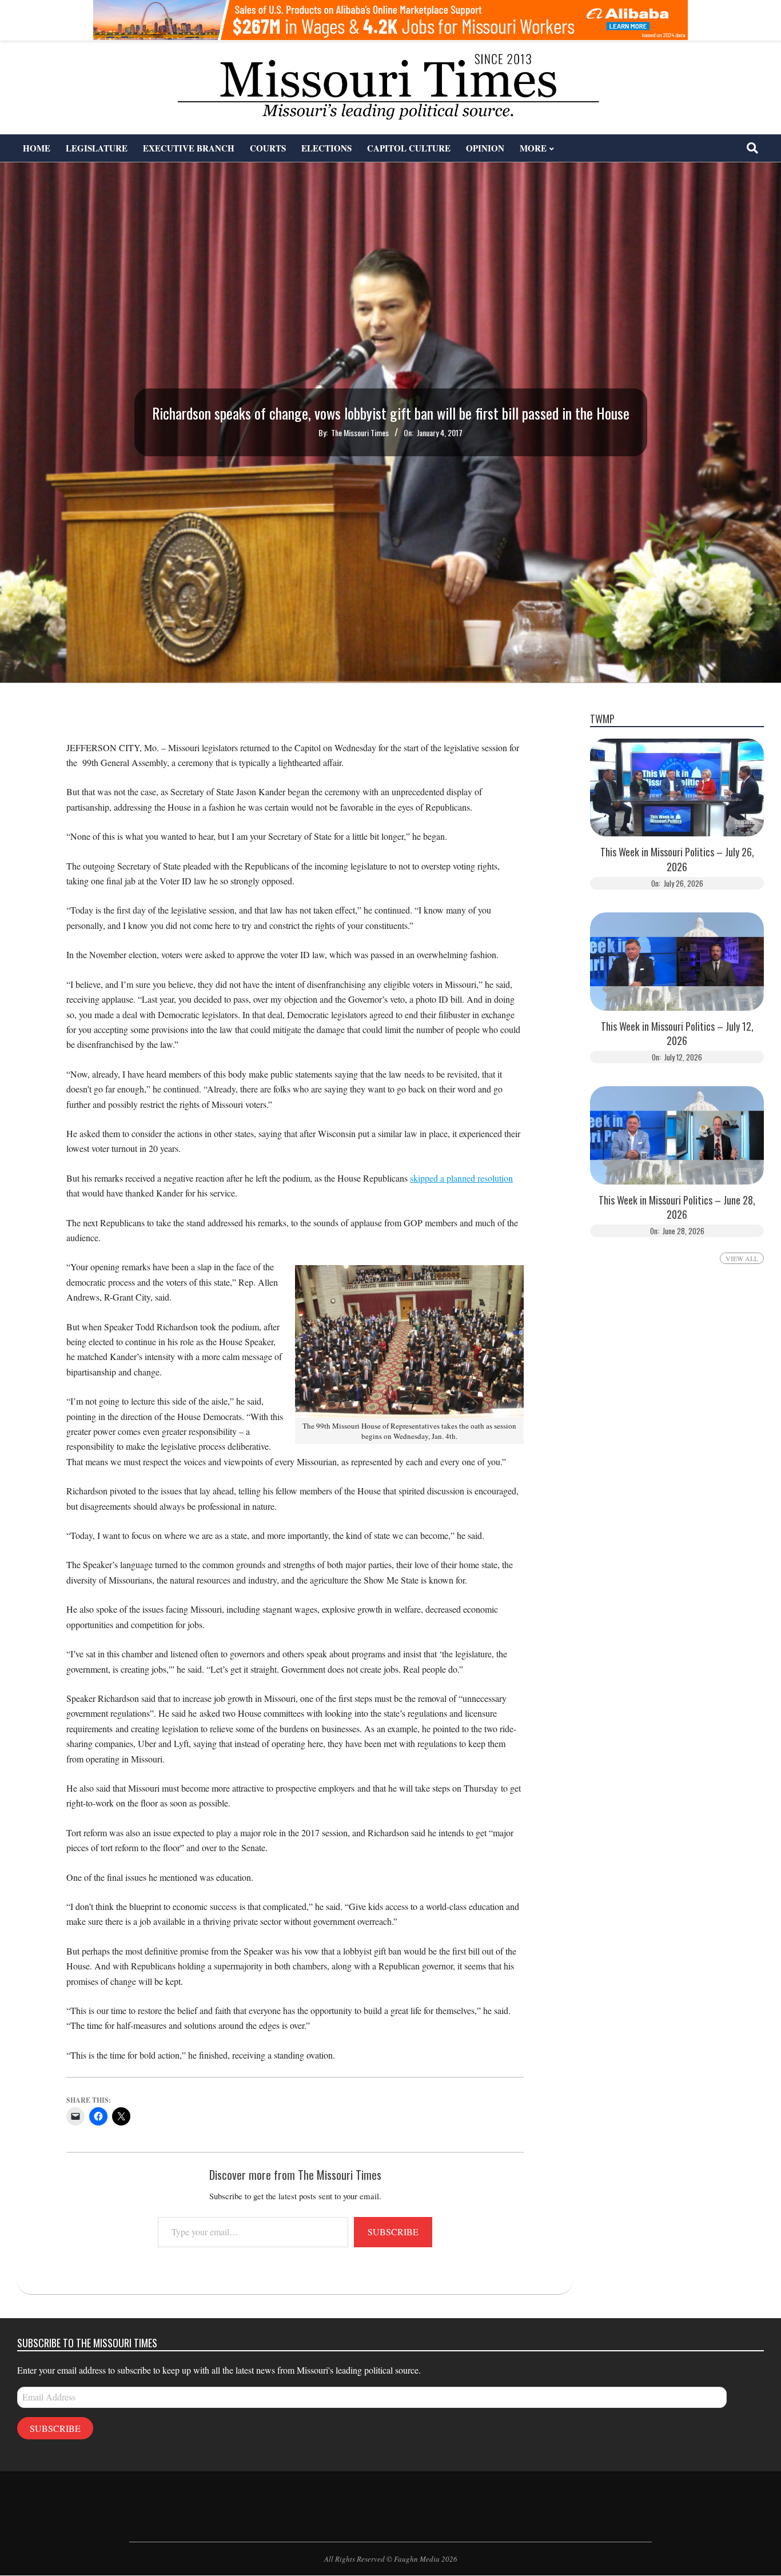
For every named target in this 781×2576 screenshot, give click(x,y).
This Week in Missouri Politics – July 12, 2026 (677, 1034)
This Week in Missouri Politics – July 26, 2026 (677, 859)
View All (742, 1258)
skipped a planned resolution (461, 1178)
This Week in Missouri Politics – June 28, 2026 (677, 1207)
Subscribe (393, 2232)
